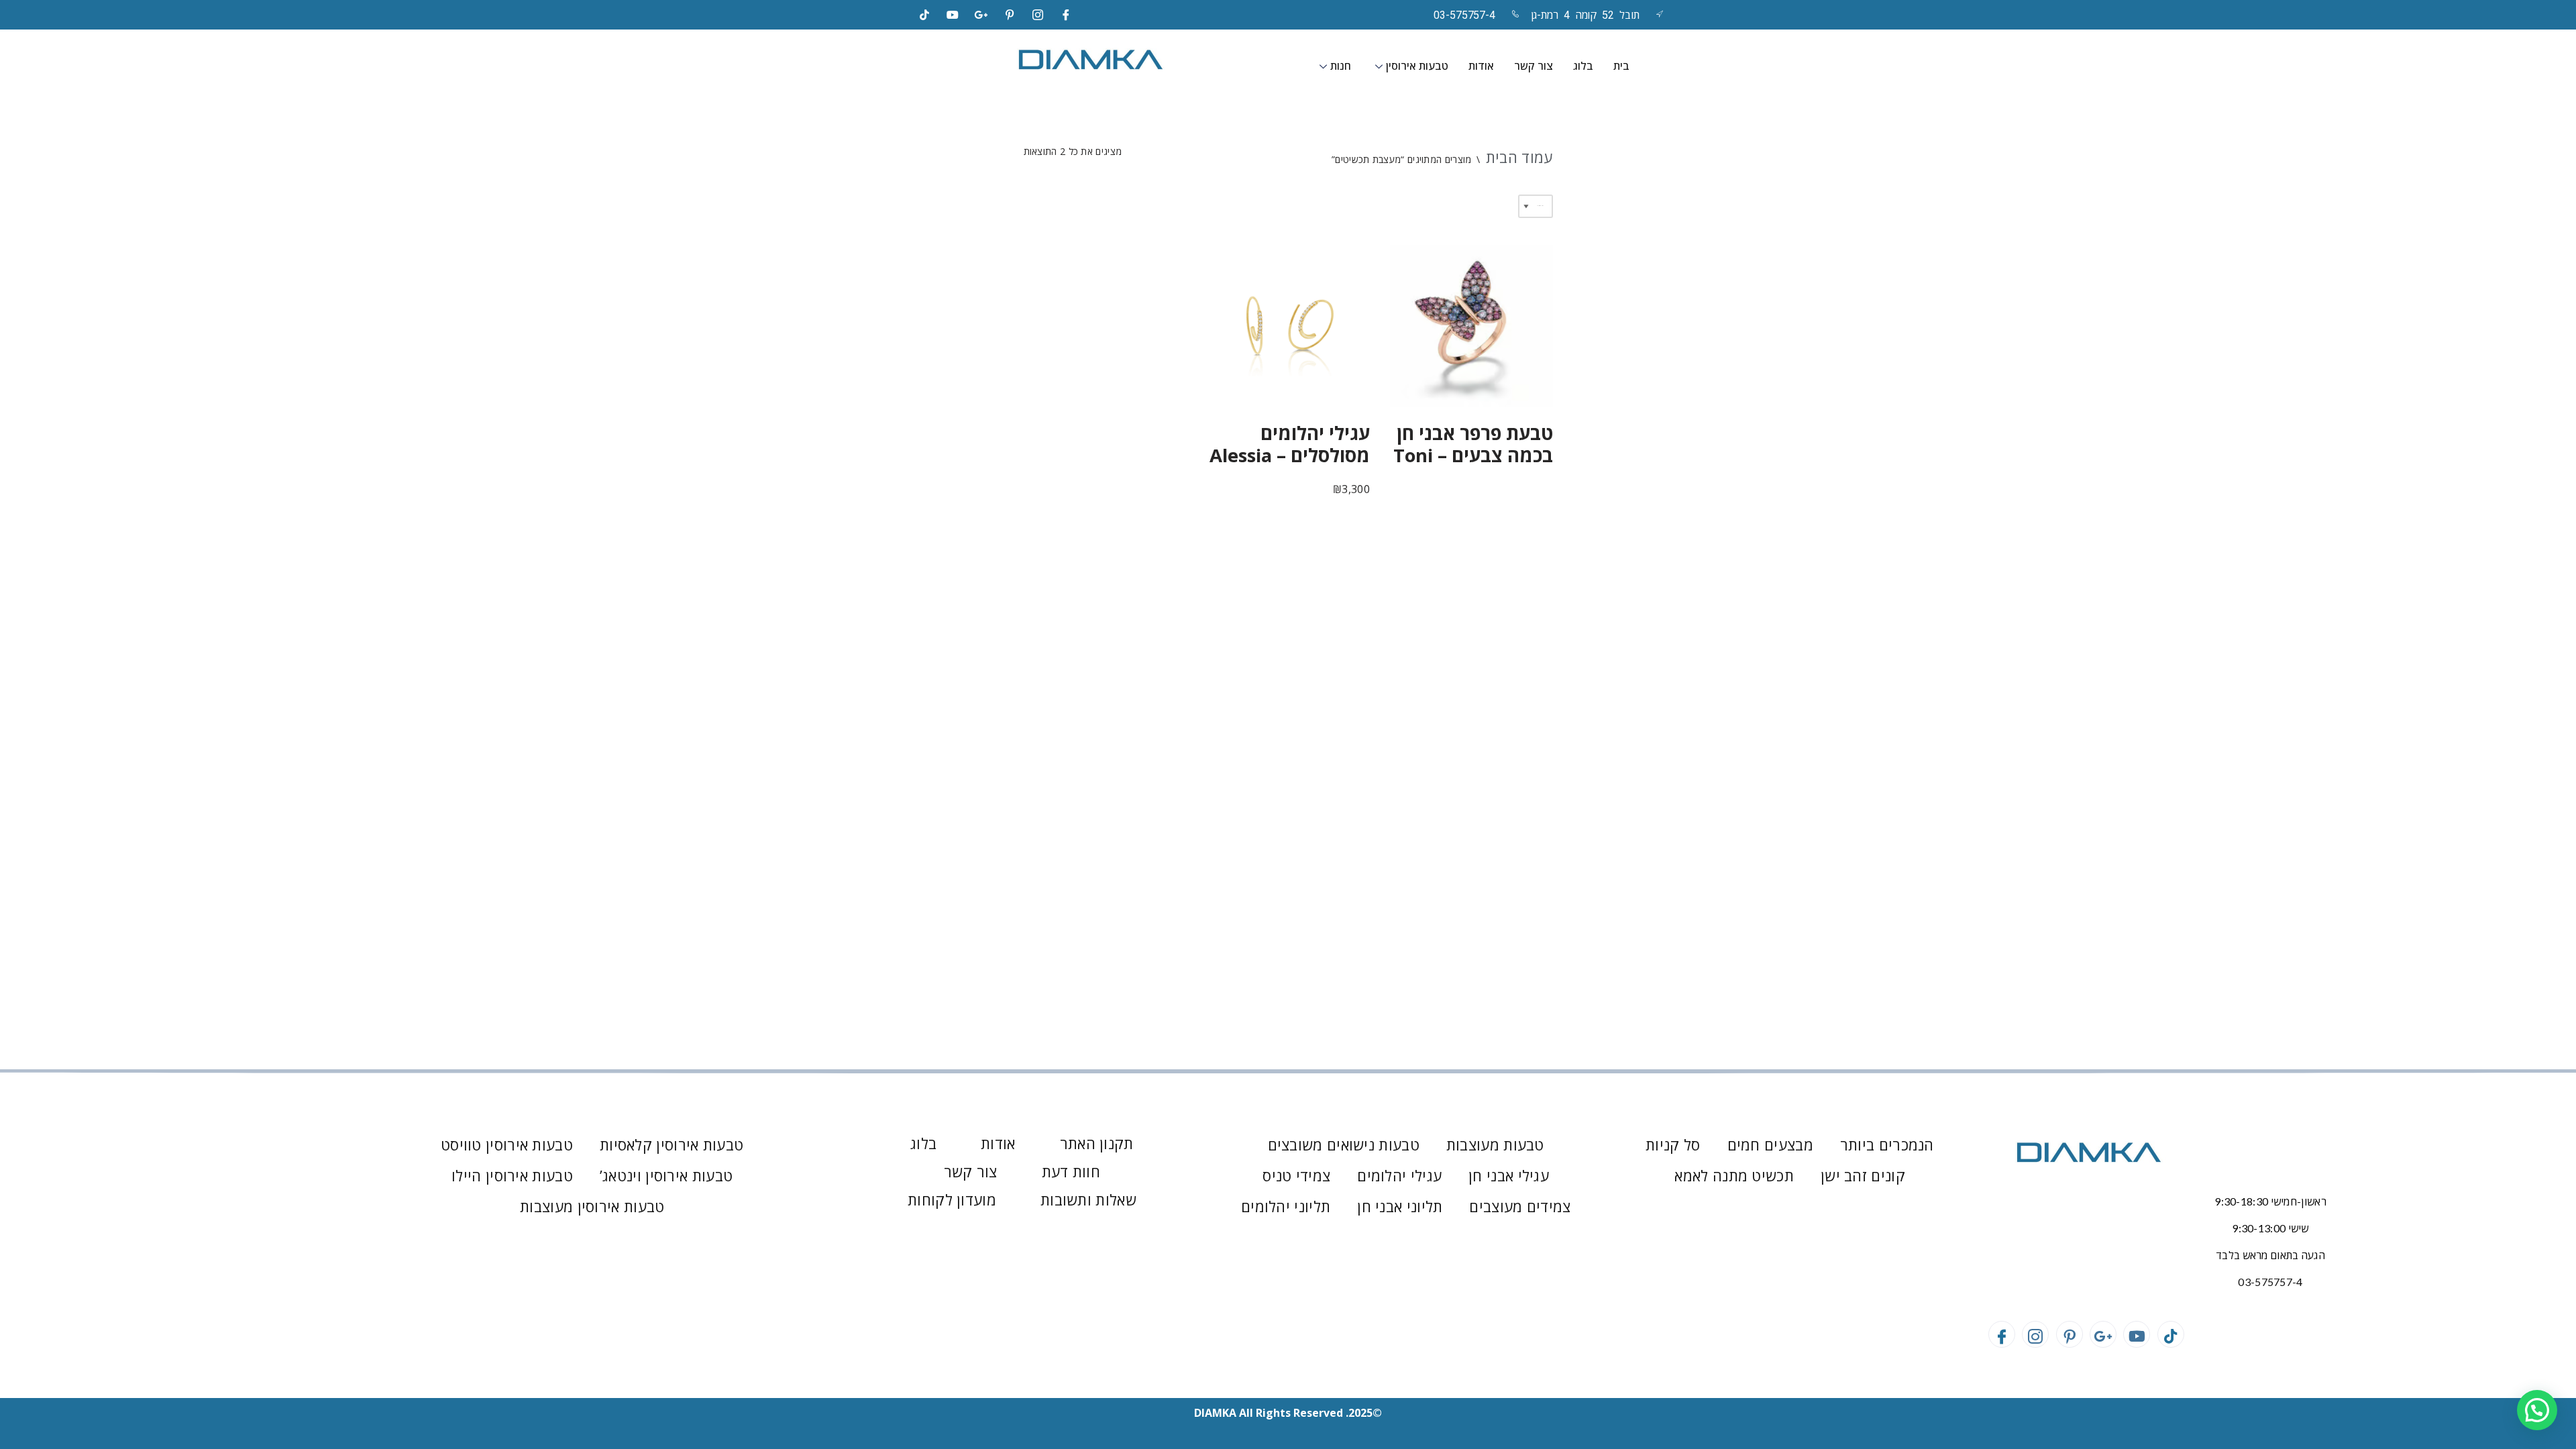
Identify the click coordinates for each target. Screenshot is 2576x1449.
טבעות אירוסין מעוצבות (592, 1206)
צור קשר (1534, 66)
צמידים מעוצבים (1520, 1206)
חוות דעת (1071, 1171)
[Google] (981, 15)
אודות (1481, 66)
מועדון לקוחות (952, 1199)
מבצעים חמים (1770, 1144)
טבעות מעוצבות (1495, 1144)
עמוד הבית (1519, 157)
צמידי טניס (1296, 1175)
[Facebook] (1067, 15)
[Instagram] (1038, 15)
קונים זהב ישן (1863, 1175)
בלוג (1583, 66)
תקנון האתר (1097, 1143)
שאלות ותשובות (1088, 1199)
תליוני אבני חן (1400, 1206)
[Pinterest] (1010, 15)
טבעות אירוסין (1417, 66)
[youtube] (953, 15)
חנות (1341, 66)
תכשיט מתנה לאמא (1734, 1175)
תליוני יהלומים (1286, 1206)
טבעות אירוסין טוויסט (507, 1144)
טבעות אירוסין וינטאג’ (666, 1175)
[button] (2537, 1410)
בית (1621, 66)
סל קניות (1673, 1144)
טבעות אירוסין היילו (512, 1175)
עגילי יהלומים (1399, 1175)
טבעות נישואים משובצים (1344, 1144)
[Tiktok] (924, 15)
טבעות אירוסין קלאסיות (672, 1144)
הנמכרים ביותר (1887, 1144)
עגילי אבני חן (1509, 1175)
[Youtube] (2137, 1334)
